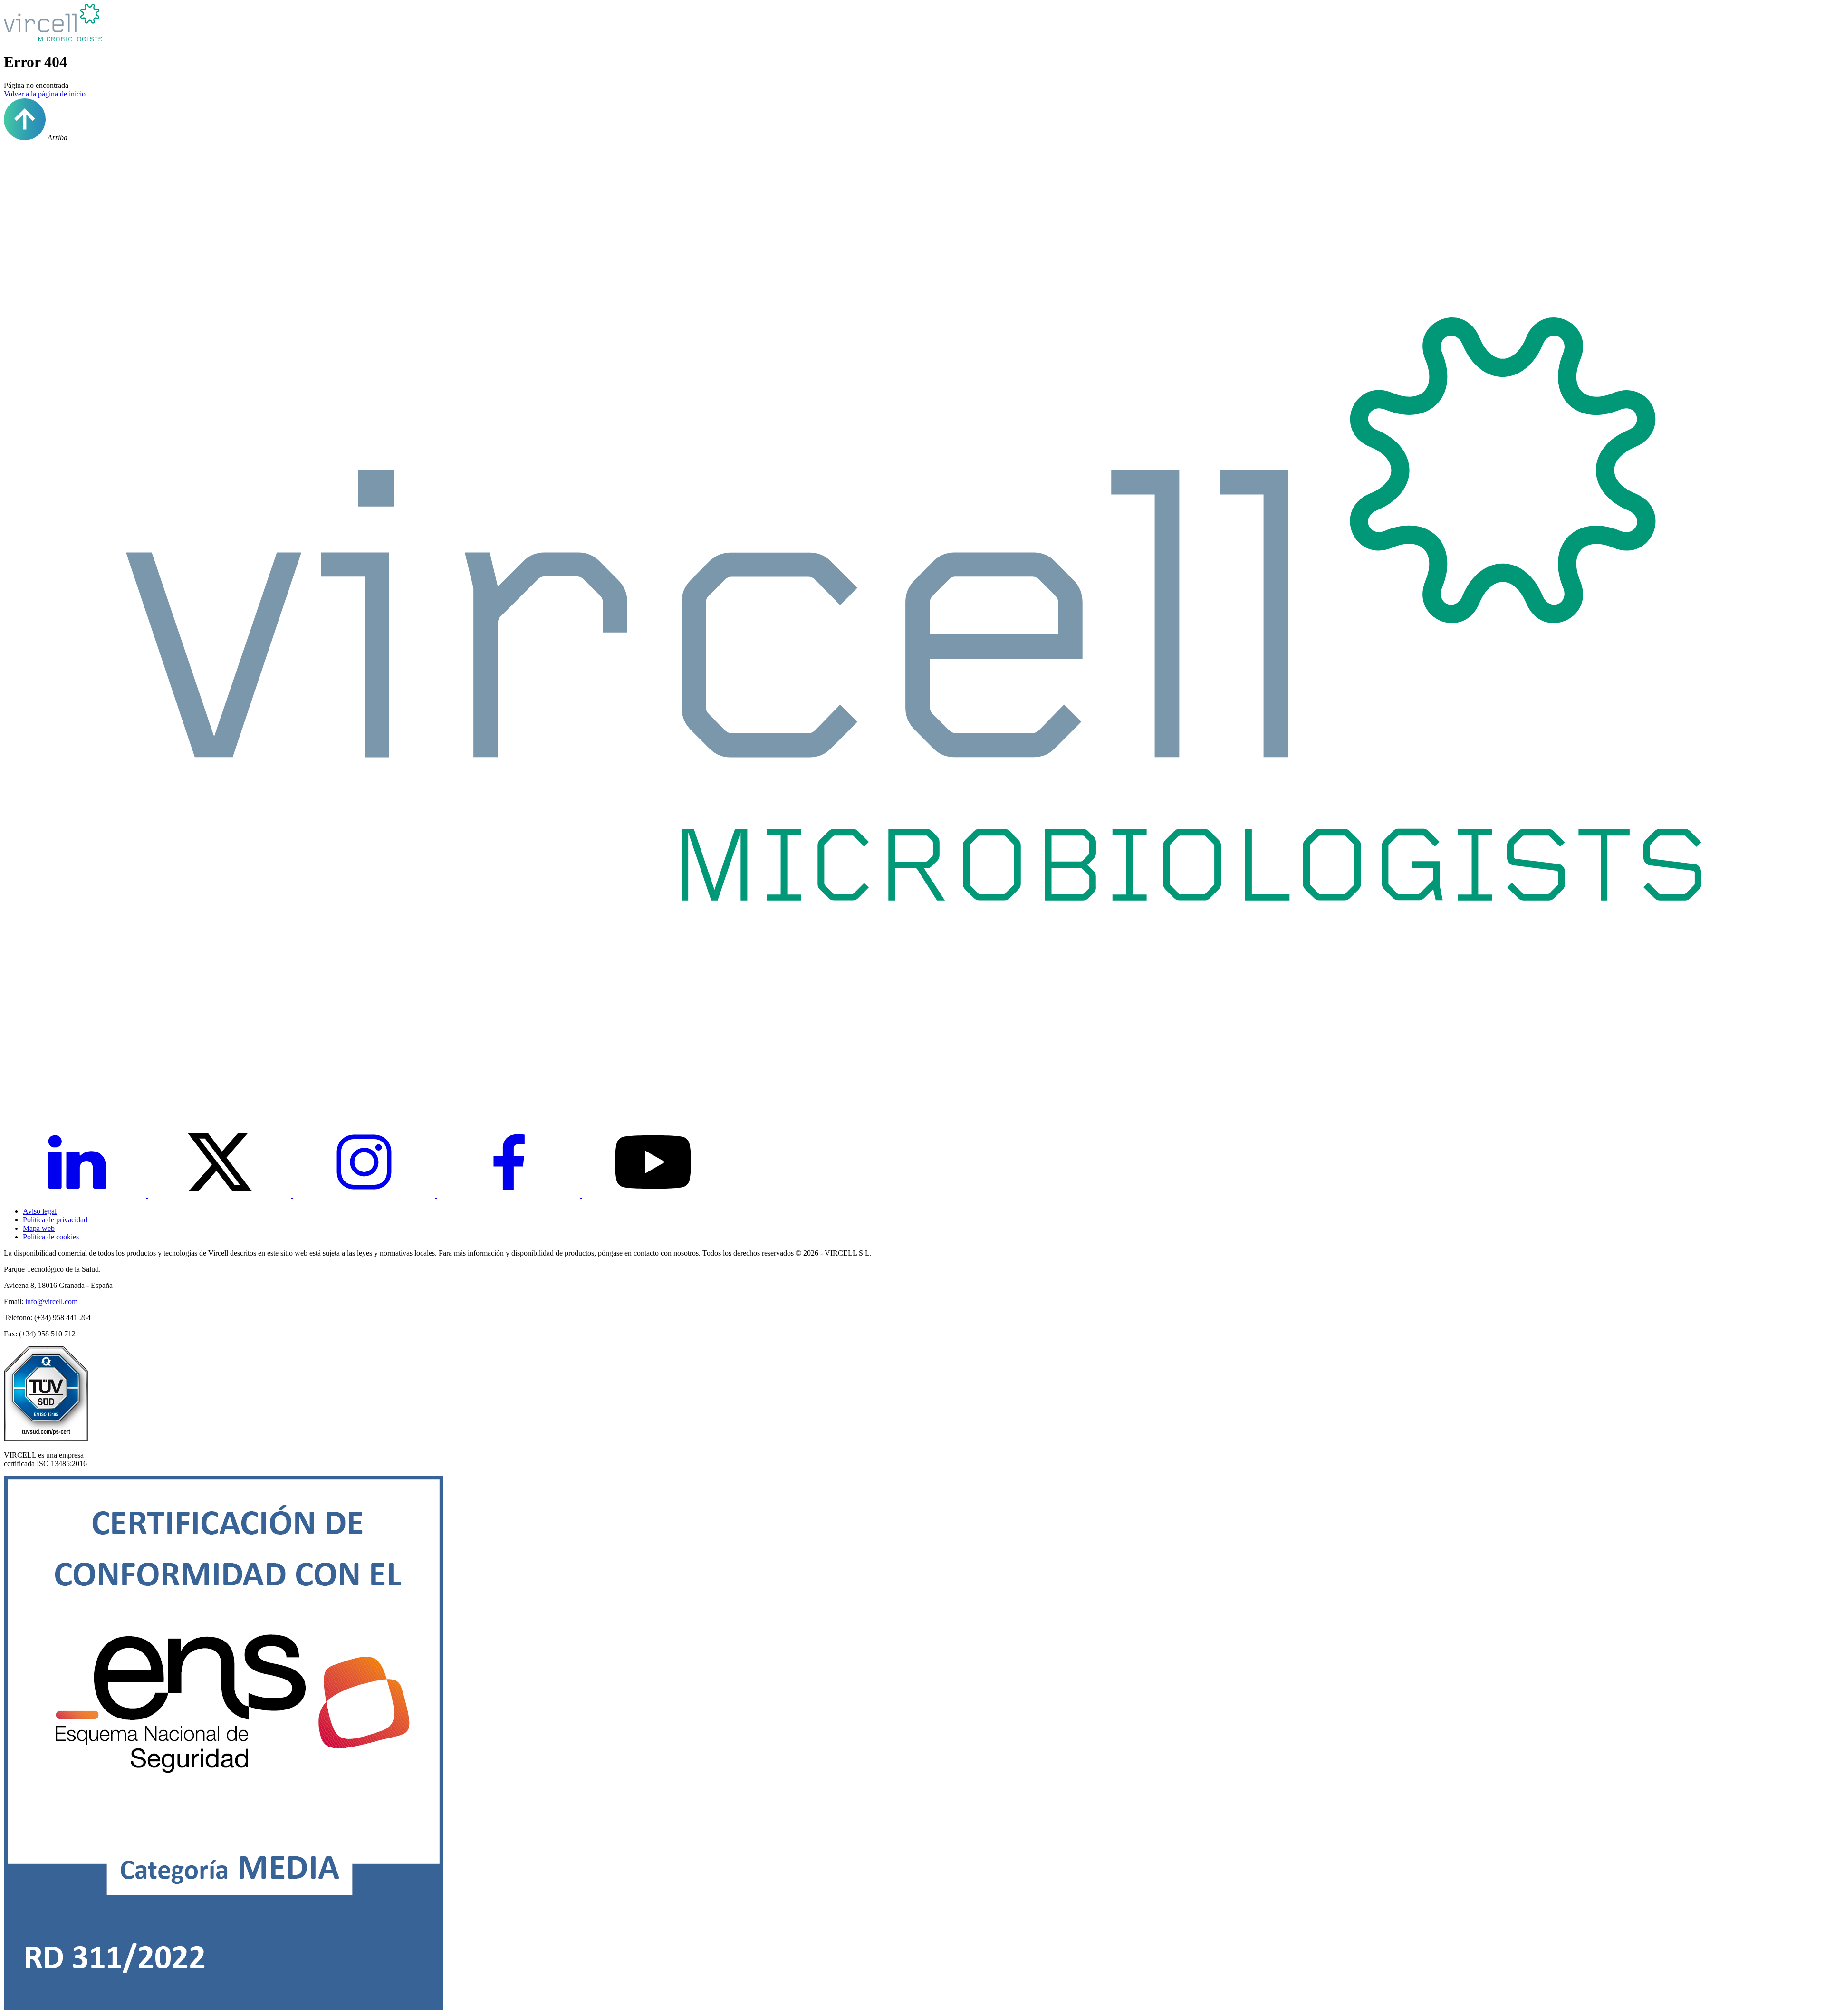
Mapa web (39, 1228)
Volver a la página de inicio (45, 94)
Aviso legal (40, 1211)
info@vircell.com (51, 1301)
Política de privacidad (55, 1220)
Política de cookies (51, 1237)
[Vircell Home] (912, 1098)
